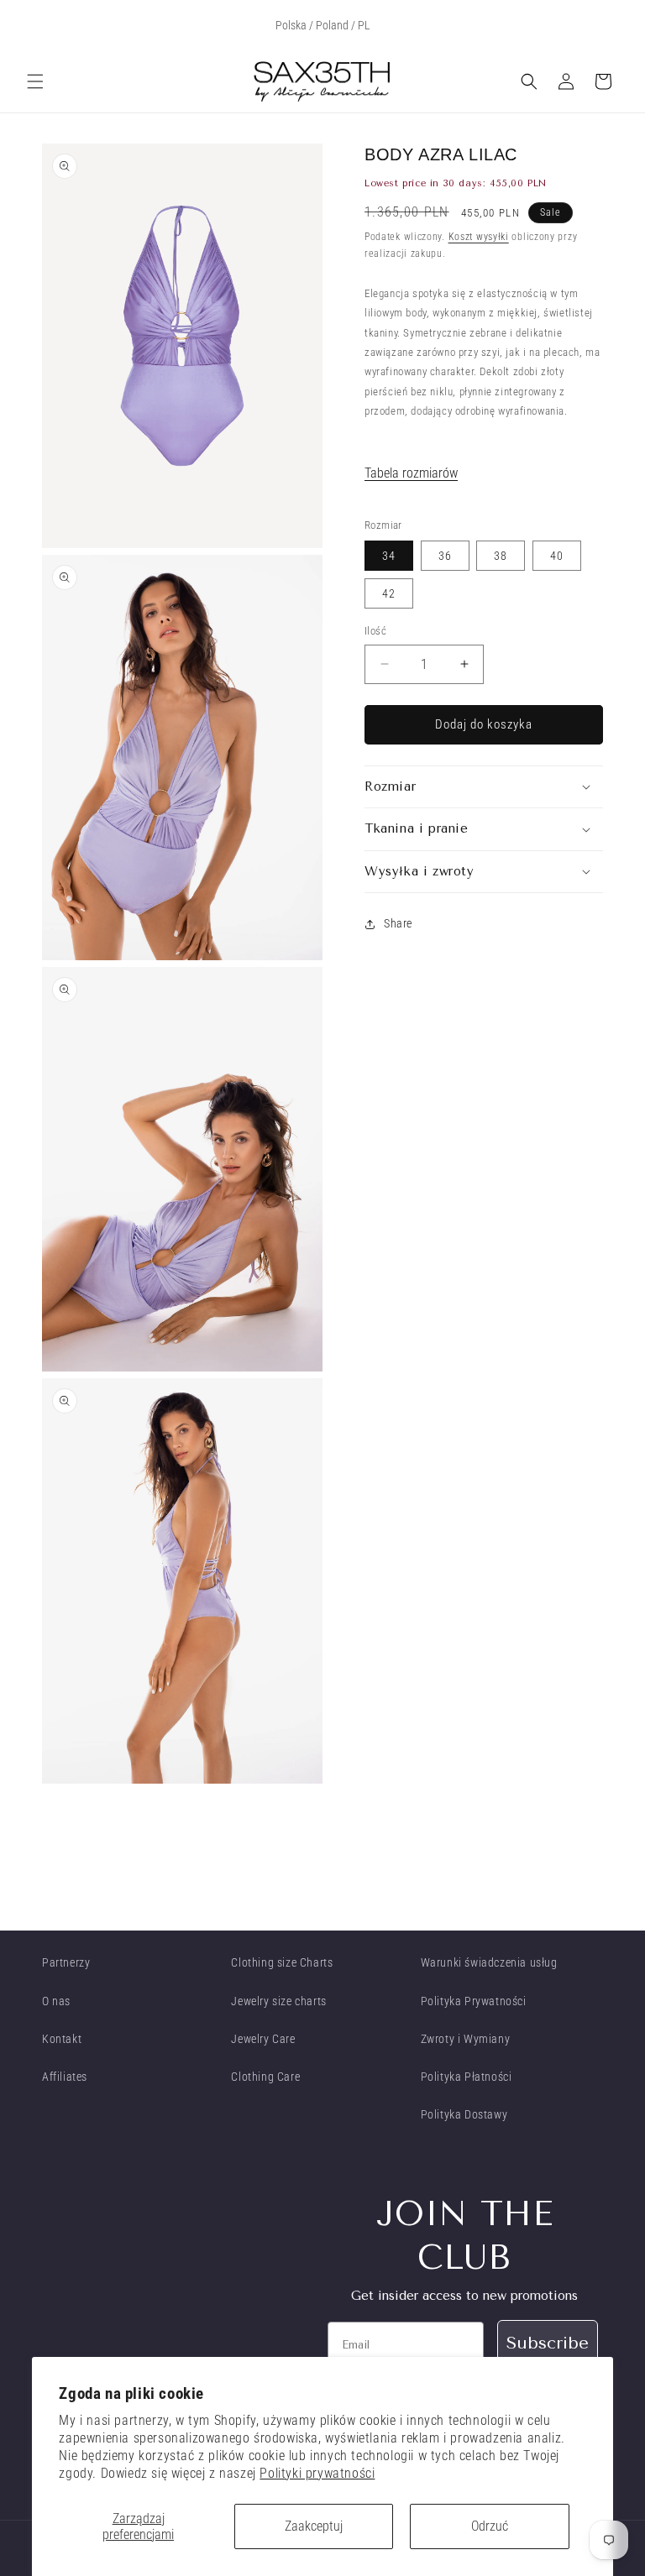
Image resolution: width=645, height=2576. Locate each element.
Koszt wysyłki (479, 237)
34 (389, 556)
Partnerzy (66, 1962)
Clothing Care (265, 2077)
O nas (56, 2001)
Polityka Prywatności (474, 2001)
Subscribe (548, 2343)
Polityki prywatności (317, 2473)
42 (389, 593)
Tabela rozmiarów (411, 473)
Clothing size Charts (282, 1962)
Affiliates (65, 2077)
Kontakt (62, 2039)
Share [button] (398, 923)
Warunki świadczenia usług (489, 1962)
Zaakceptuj (314, 2526)
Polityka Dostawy (464, 2114)
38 (501, 556)
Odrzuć (490, 2526)
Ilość (375, 631)
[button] (35, 81)
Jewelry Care (263, 2039)
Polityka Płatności (467, 2077)
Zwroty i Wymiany (466, 2039)
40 (557, 556)
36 (445, 556)
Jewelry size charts (278, 2001)
